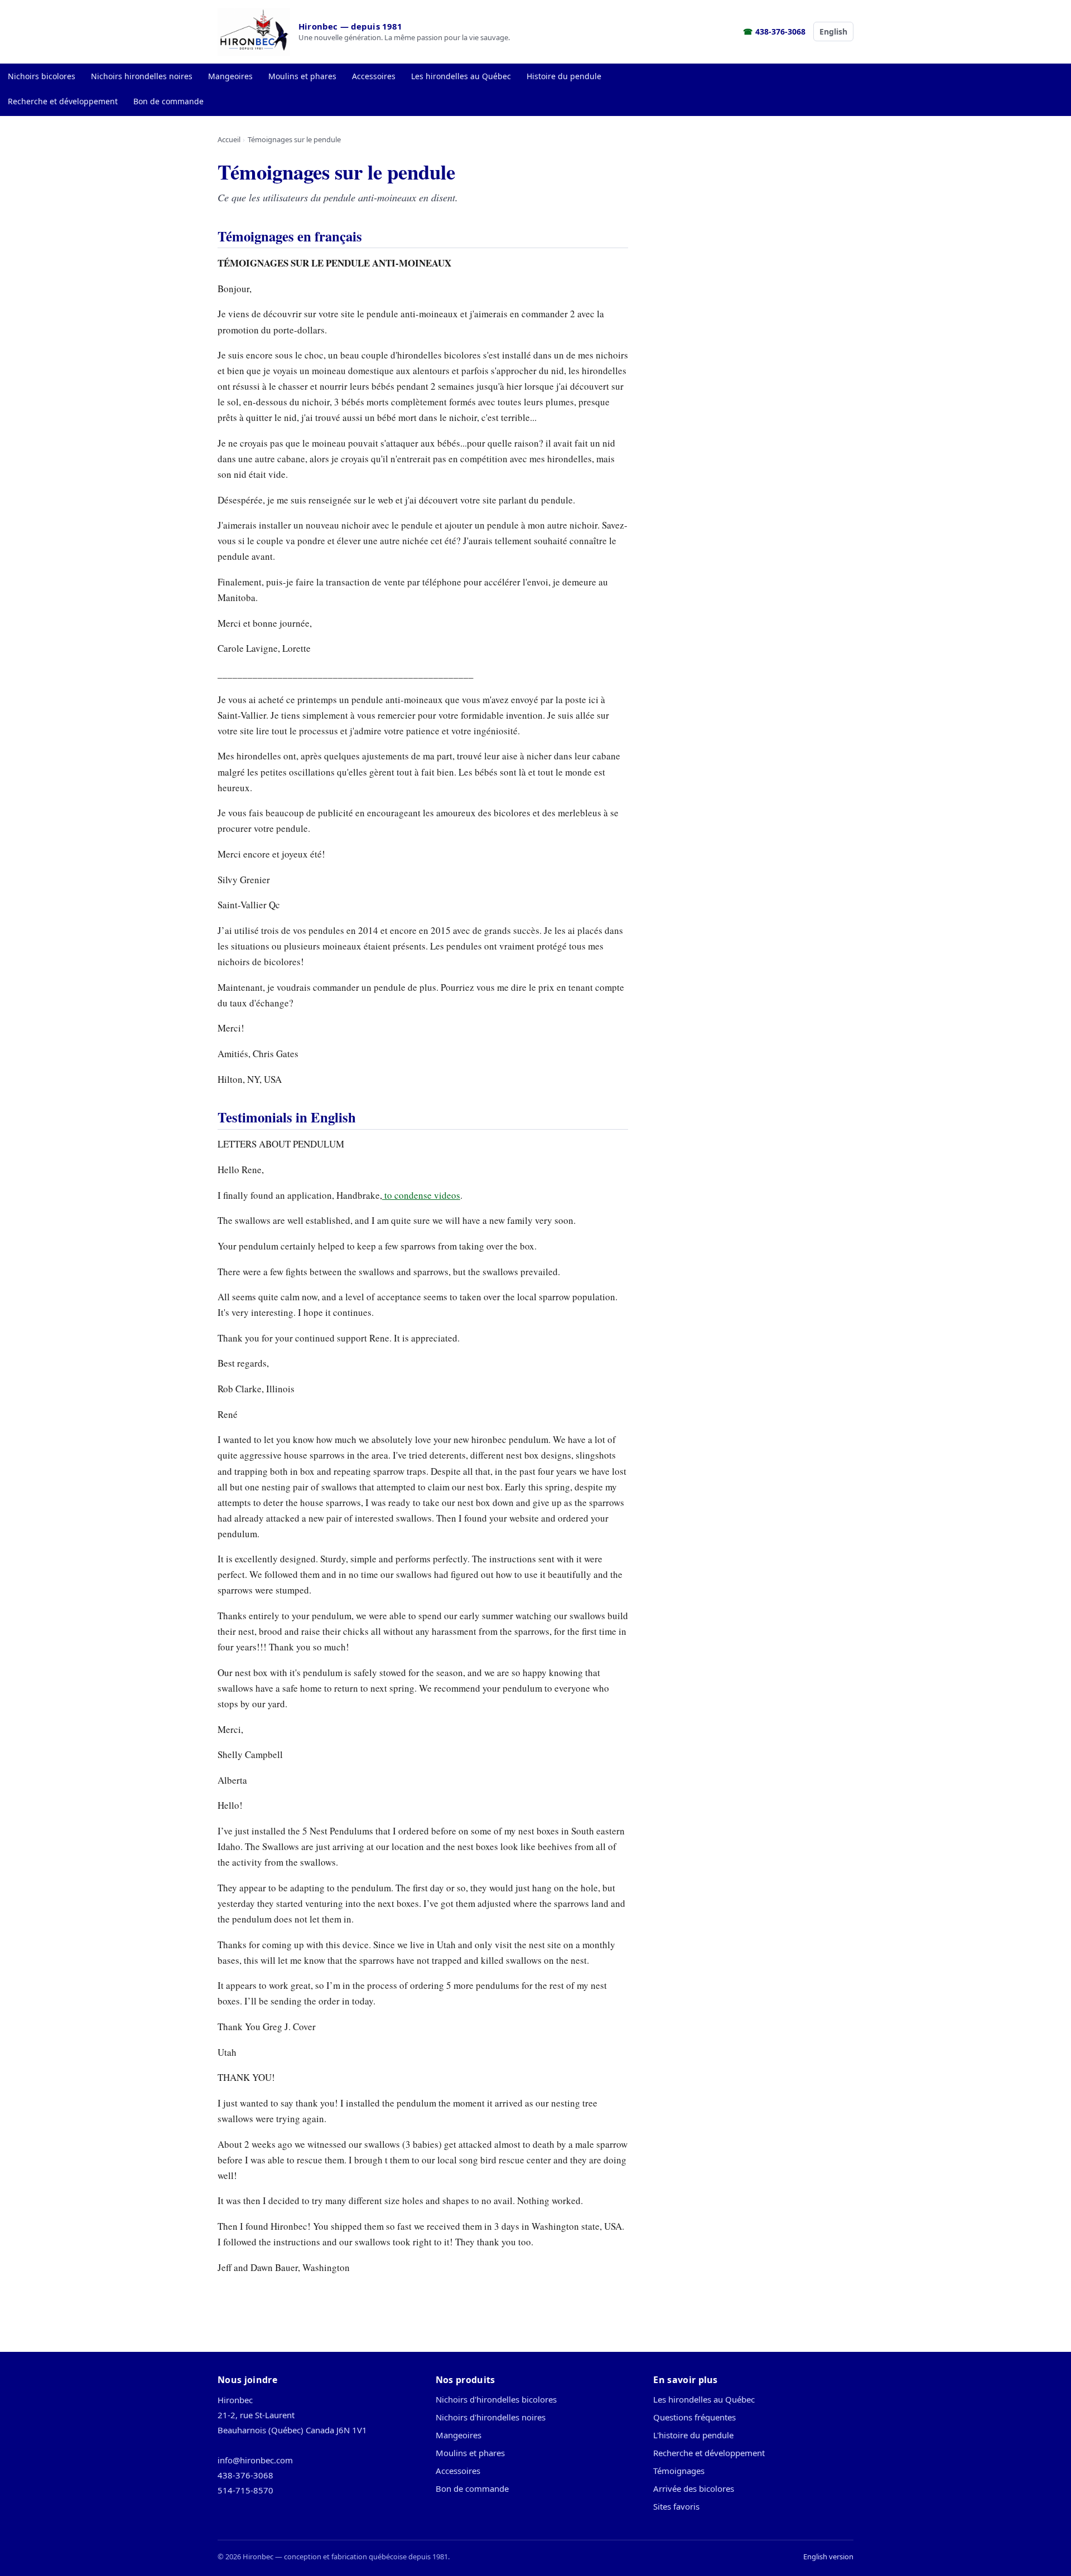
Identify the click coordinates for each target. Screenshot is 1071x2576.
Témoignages (679, 2471)
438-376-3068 (780, 32)
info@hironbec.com (255, 2460)
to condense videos (421, 1195)
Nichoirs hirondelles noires (142, 76)
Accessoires (374, 76)
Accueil (229, 139)
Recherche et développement (63, 101)
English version (828, 2556)
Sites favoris (676, 2506)
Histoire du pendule (564, 76)
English (833, 32)
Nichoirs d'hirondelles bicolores (496, 2399)
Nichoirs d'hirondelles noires (491, 2417)
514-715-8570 (245, 2490)
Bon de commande (168, 101)
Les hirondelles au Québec (461, 76)
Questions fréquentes (694, 2417)
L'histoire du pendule (693, 2435)
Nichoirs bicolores (42, 76)
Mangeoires (230, 76)
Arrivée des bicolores (694, 2488)
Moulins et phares (302, 76)
